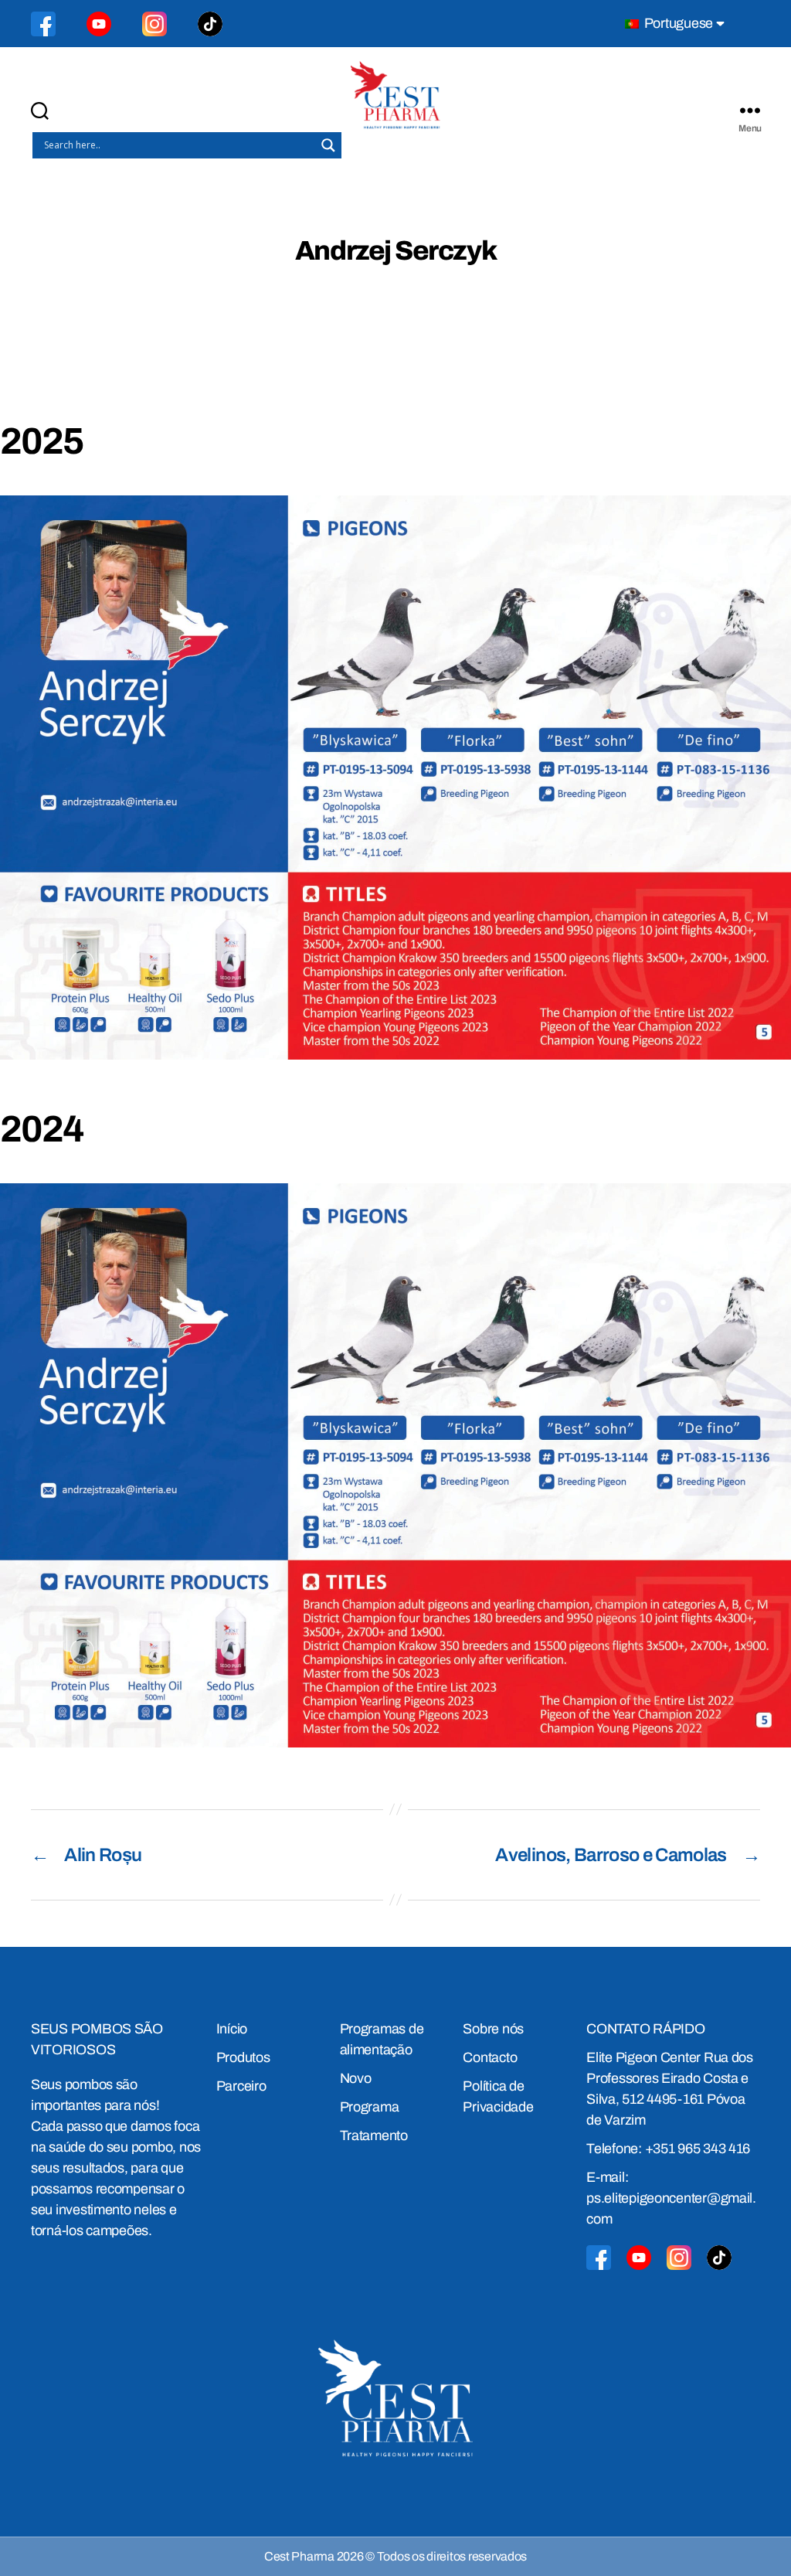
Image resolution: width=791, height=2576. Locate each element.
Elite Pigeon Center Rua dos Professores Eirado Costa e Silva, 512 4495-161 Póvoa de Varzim (670, 2089)
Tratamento (374, 2135)
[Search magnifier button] (328, 145)
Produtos (243, 2057)
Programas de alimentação (382, 2039)
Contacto (490, 2057)
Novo (356, 2078)
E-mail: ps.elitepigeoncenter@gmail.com (671, 2198)
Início (232, 2029)
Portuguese (677, 23)
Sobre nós (493, 2029)
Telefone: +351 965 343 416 (668, 2149)
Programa (370, 2107)
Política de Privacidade (498, 2096)
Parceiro (241, 2086)
